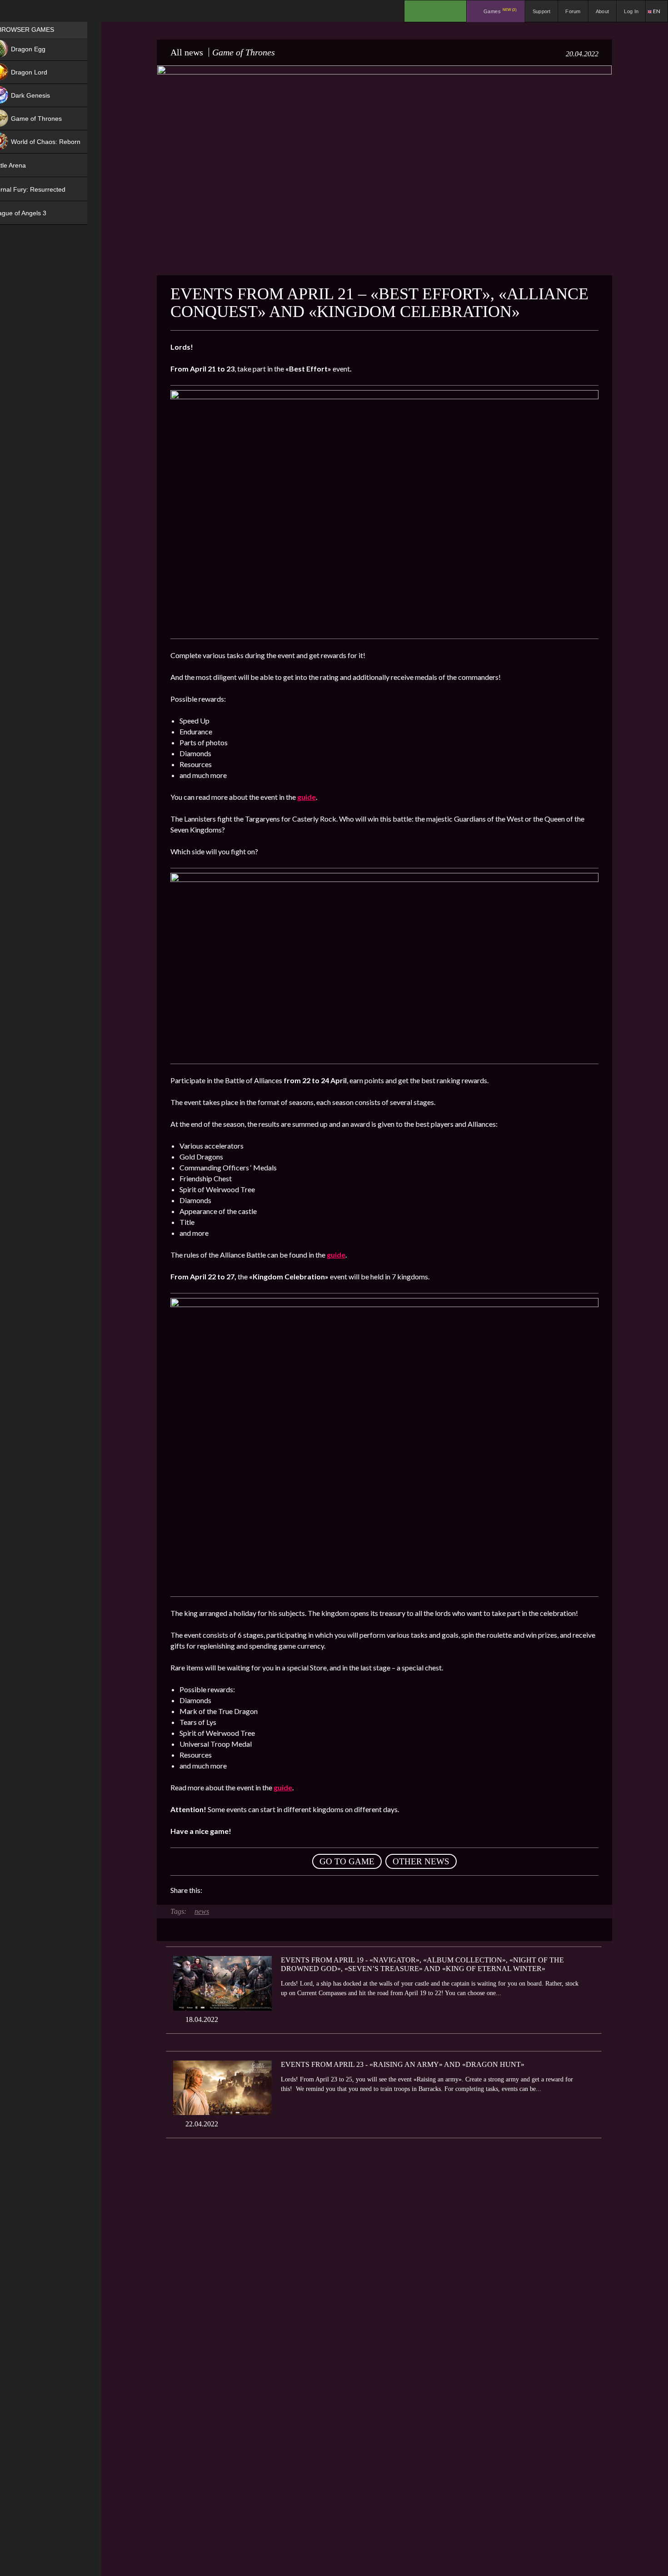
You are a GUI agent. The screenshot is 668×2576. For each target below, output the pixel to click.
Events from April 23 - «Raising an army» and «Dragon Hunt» (403, 2064)
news (202, 1911)
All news (187, 52)
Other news (421, 1861)
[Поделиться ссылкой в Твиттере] (293, 1890)
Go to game (347, 1861)
